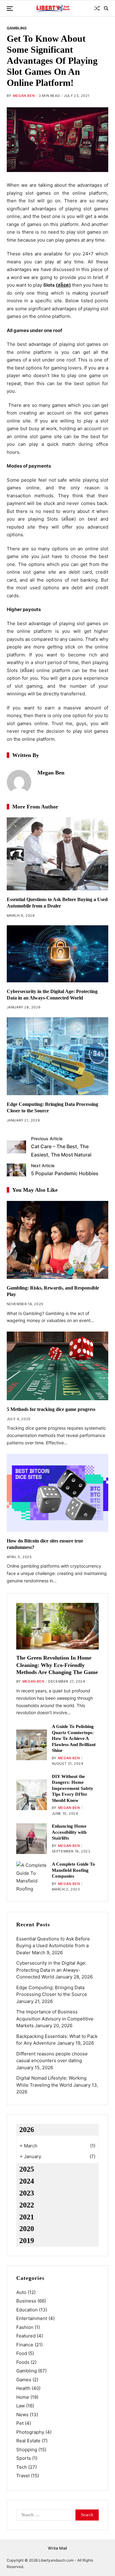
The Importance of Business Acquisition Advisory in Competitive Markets (55, 2019)
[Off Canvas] (10, 9)
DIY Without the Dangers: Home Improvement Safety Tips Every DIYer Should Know (73, 1788)
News (22, 2415)
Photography (30, 2432)
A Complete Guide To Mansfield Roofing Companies (73, 1870)
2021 (27, 2217)
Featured (26, 2336)
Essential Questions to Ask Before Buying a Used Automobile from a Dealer (53, 1946)
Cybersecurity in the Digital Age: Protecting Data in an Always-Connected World (51, 1970)
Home (23, 2397)
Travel (23, 2476)
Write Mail (57, 2548)
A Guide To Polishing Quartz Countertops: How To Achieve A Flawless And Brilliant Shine (74, 1738)
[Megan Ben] (19, 782)
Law (21, 2406)
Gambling (17, 28)
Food (22, 2353)
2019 (27, 2241)
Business (26, 2301)
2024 (27, 2181)
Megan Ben (24, 96)
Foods (23, 2362)
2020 (27, 2229)
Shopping (27, 2450)
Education (27, 2310)
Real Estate (28, 2441)
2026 (27, 2130)
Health (23, 2388)
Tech (22, 2467)
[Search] (106, 8)
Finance (25, 2345)
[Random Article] (97, 8)
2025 (27, 2169)
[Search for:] (43, 2516)
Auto (21, 2292)
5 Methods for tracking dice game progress (51, 1409)
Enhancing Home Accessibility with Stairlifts (69, 1832)
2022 (27, 2205)
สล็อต (63, 285)
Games (24, 2380)
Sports (24, 2458)
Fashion (25, 2327)
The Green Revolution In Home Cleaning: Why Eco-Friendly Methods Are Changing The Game (57, 1665)
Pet (20, 2423)
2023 (27, 2193)
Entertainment (32, 2318)
